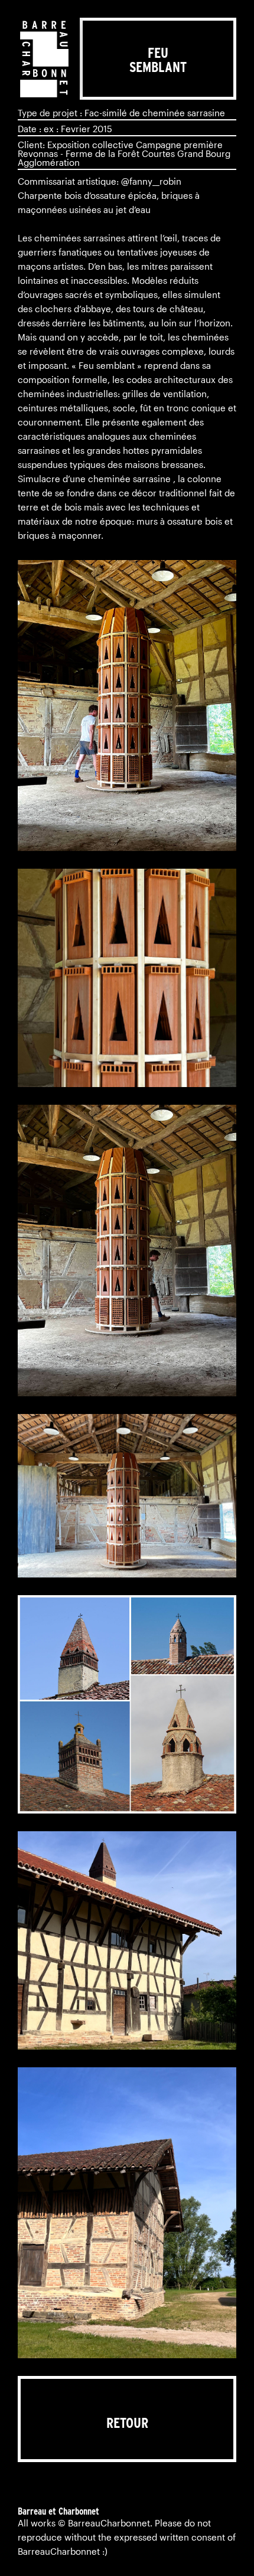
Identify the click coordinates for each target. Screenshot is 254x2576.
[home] (44, 59)
